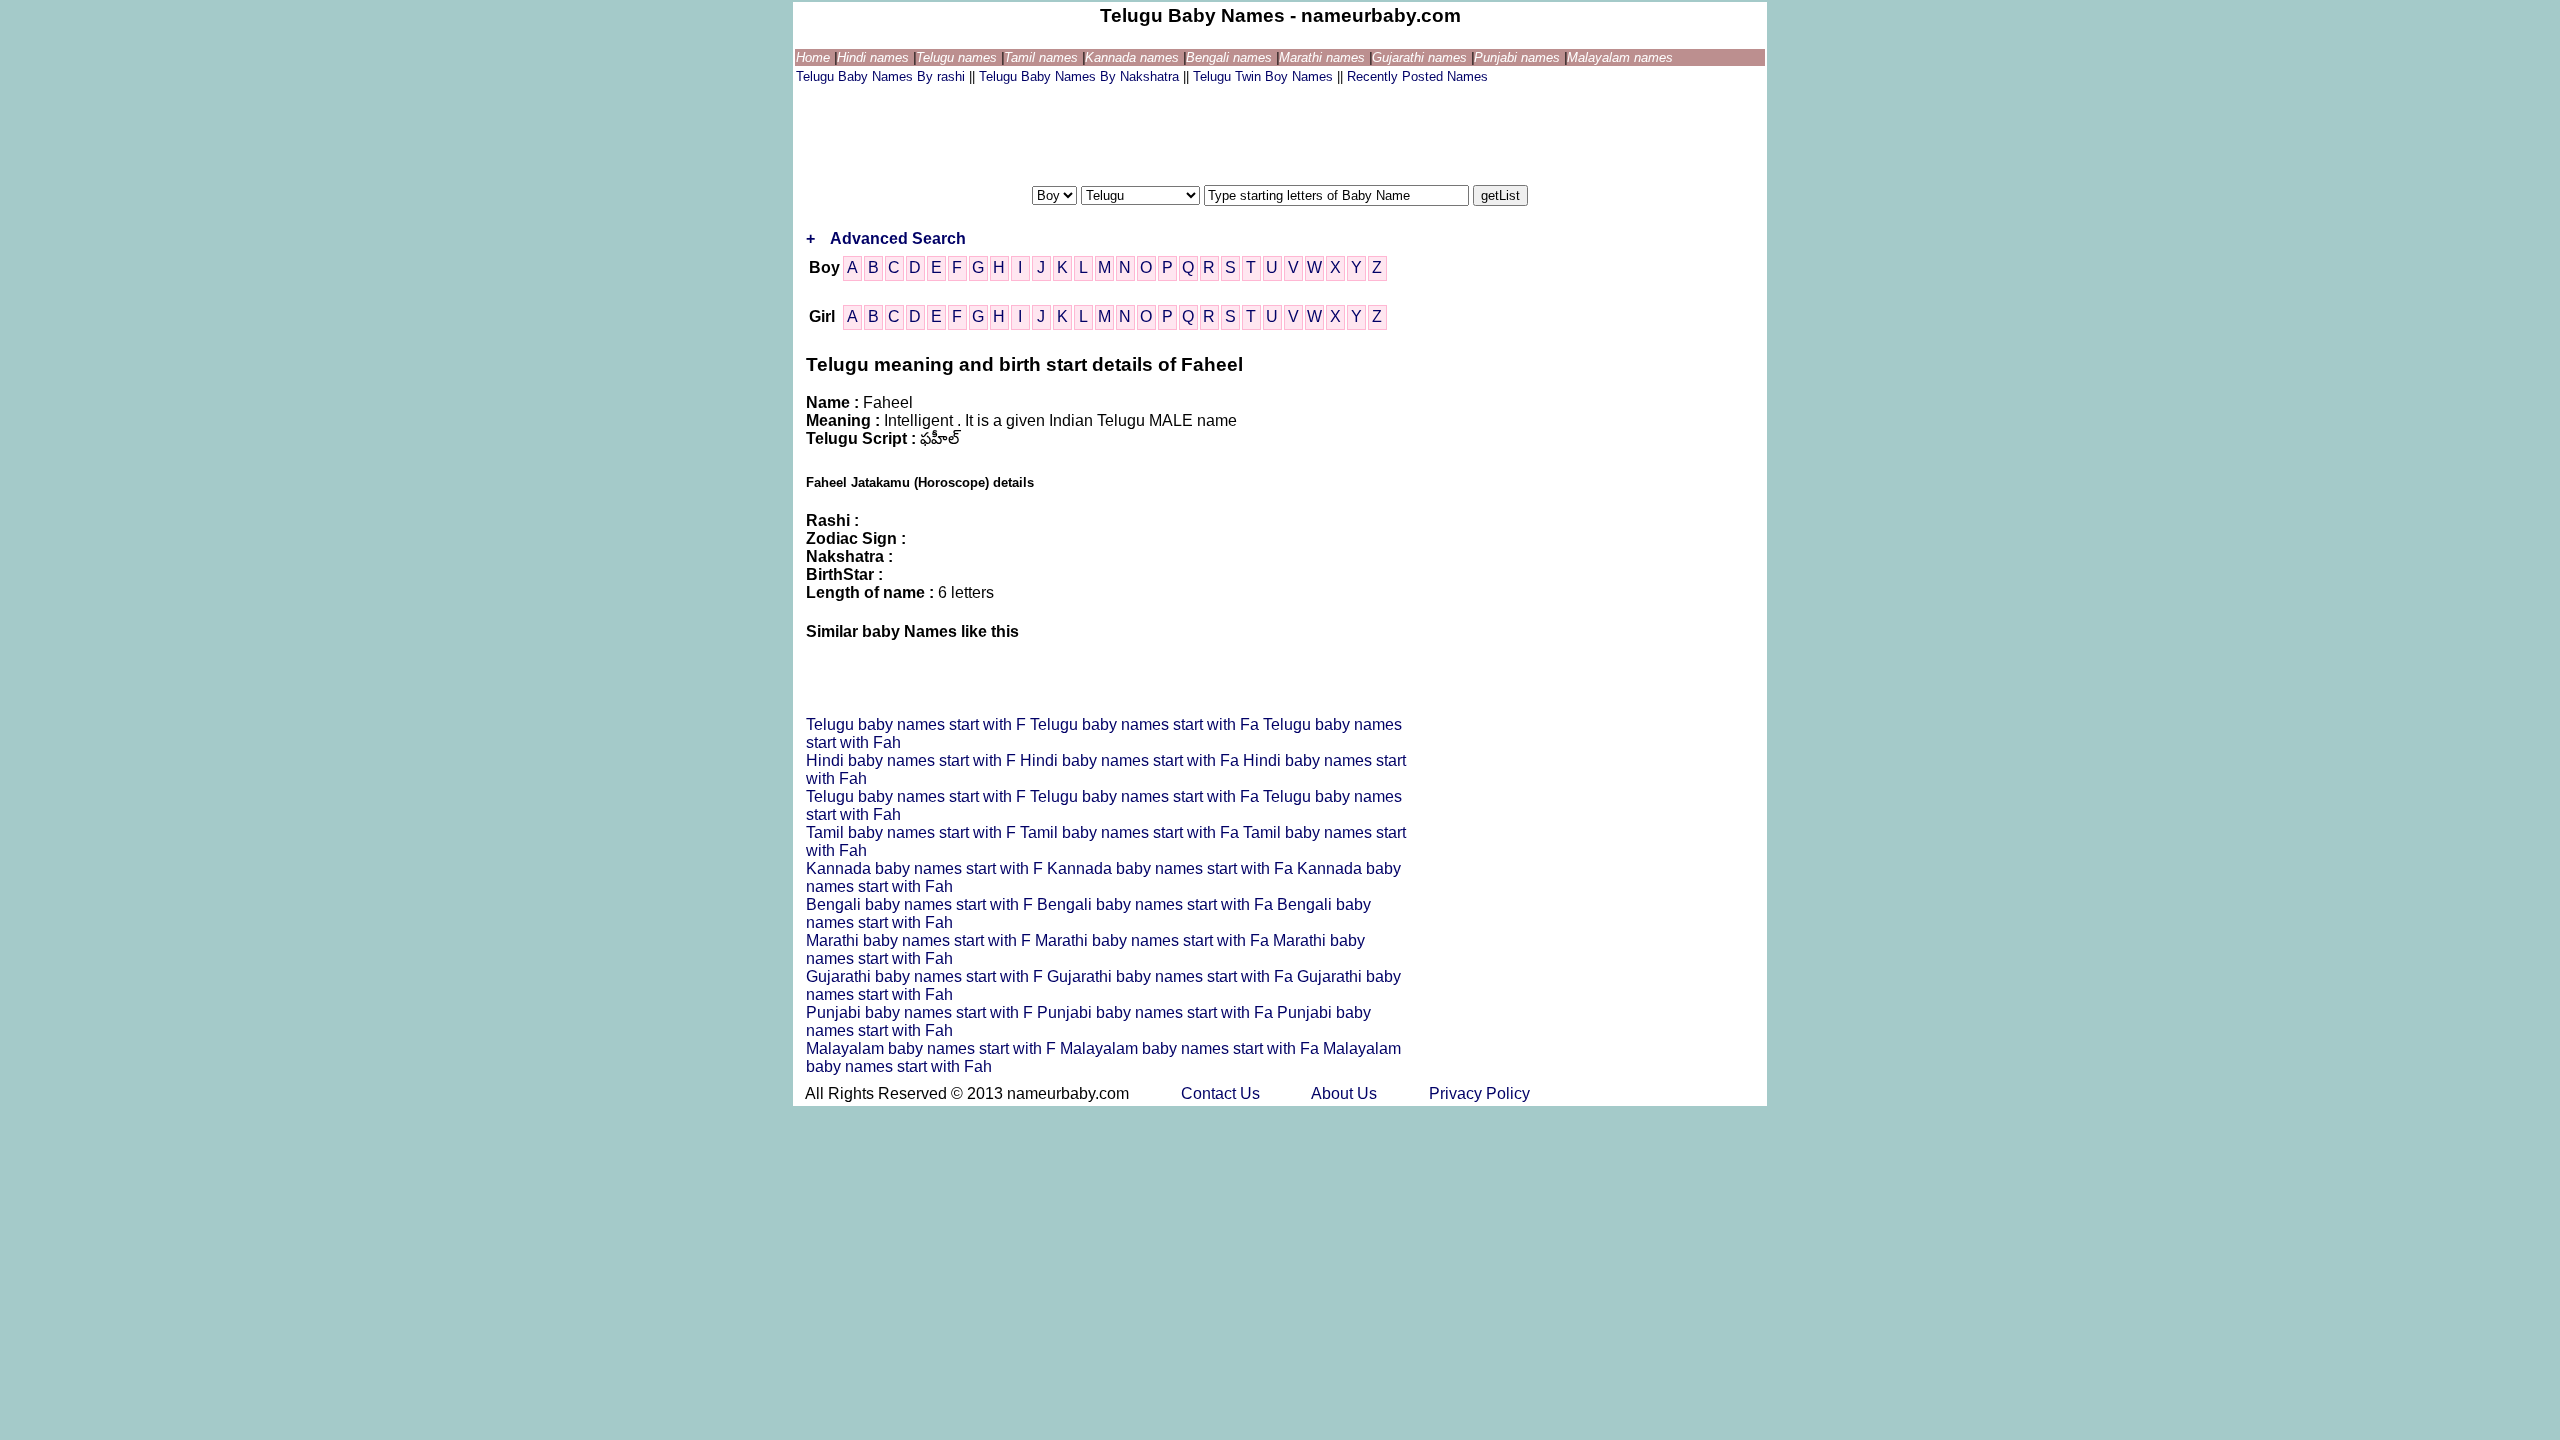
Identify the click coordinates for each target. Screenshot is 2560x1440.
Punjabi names (1519, 57)
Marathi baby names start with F (920, 940)
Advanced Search (898, 238)
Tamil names (1043, 57)
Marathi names (1324, 57)
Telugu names (958, 57)
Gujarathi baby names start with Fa (1172, 976)
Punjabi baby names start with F (921, 1012)
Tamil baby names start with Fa (1131, 832)
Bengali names (1231, 57)
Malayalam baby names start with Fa (1191, 1048)
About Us (1346, 1093)
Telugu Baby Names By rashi (882, 76)
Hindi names (875, 57)
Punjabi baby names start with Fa (1157, 1012)
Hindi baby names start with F (913, 760)
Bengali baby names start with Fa (1157, 904)
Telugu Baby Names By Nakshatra (1081, 76)
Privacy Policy (1479, 1093)
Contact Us (1222, 1093)
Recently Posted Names (1417, 76)
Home (815, 57)
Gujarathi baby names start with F (926, 976)
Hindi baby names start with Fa (1131, 760)
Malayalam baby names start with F (933, 1048)
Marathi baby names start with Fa (1154, 940)
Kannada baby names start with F (926, 868)
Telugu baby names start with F (918, 724)
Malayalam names (1620, 57)
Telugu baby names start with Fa (1146, 724)
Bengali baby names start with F (921, 904)
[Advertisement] (1160, 133)
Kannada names (1134, 57)
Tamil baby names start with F (913, 832)
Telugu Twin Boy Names (1265, 76)
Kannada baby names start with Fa (1172, 868)
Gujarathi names (1421, 57)
